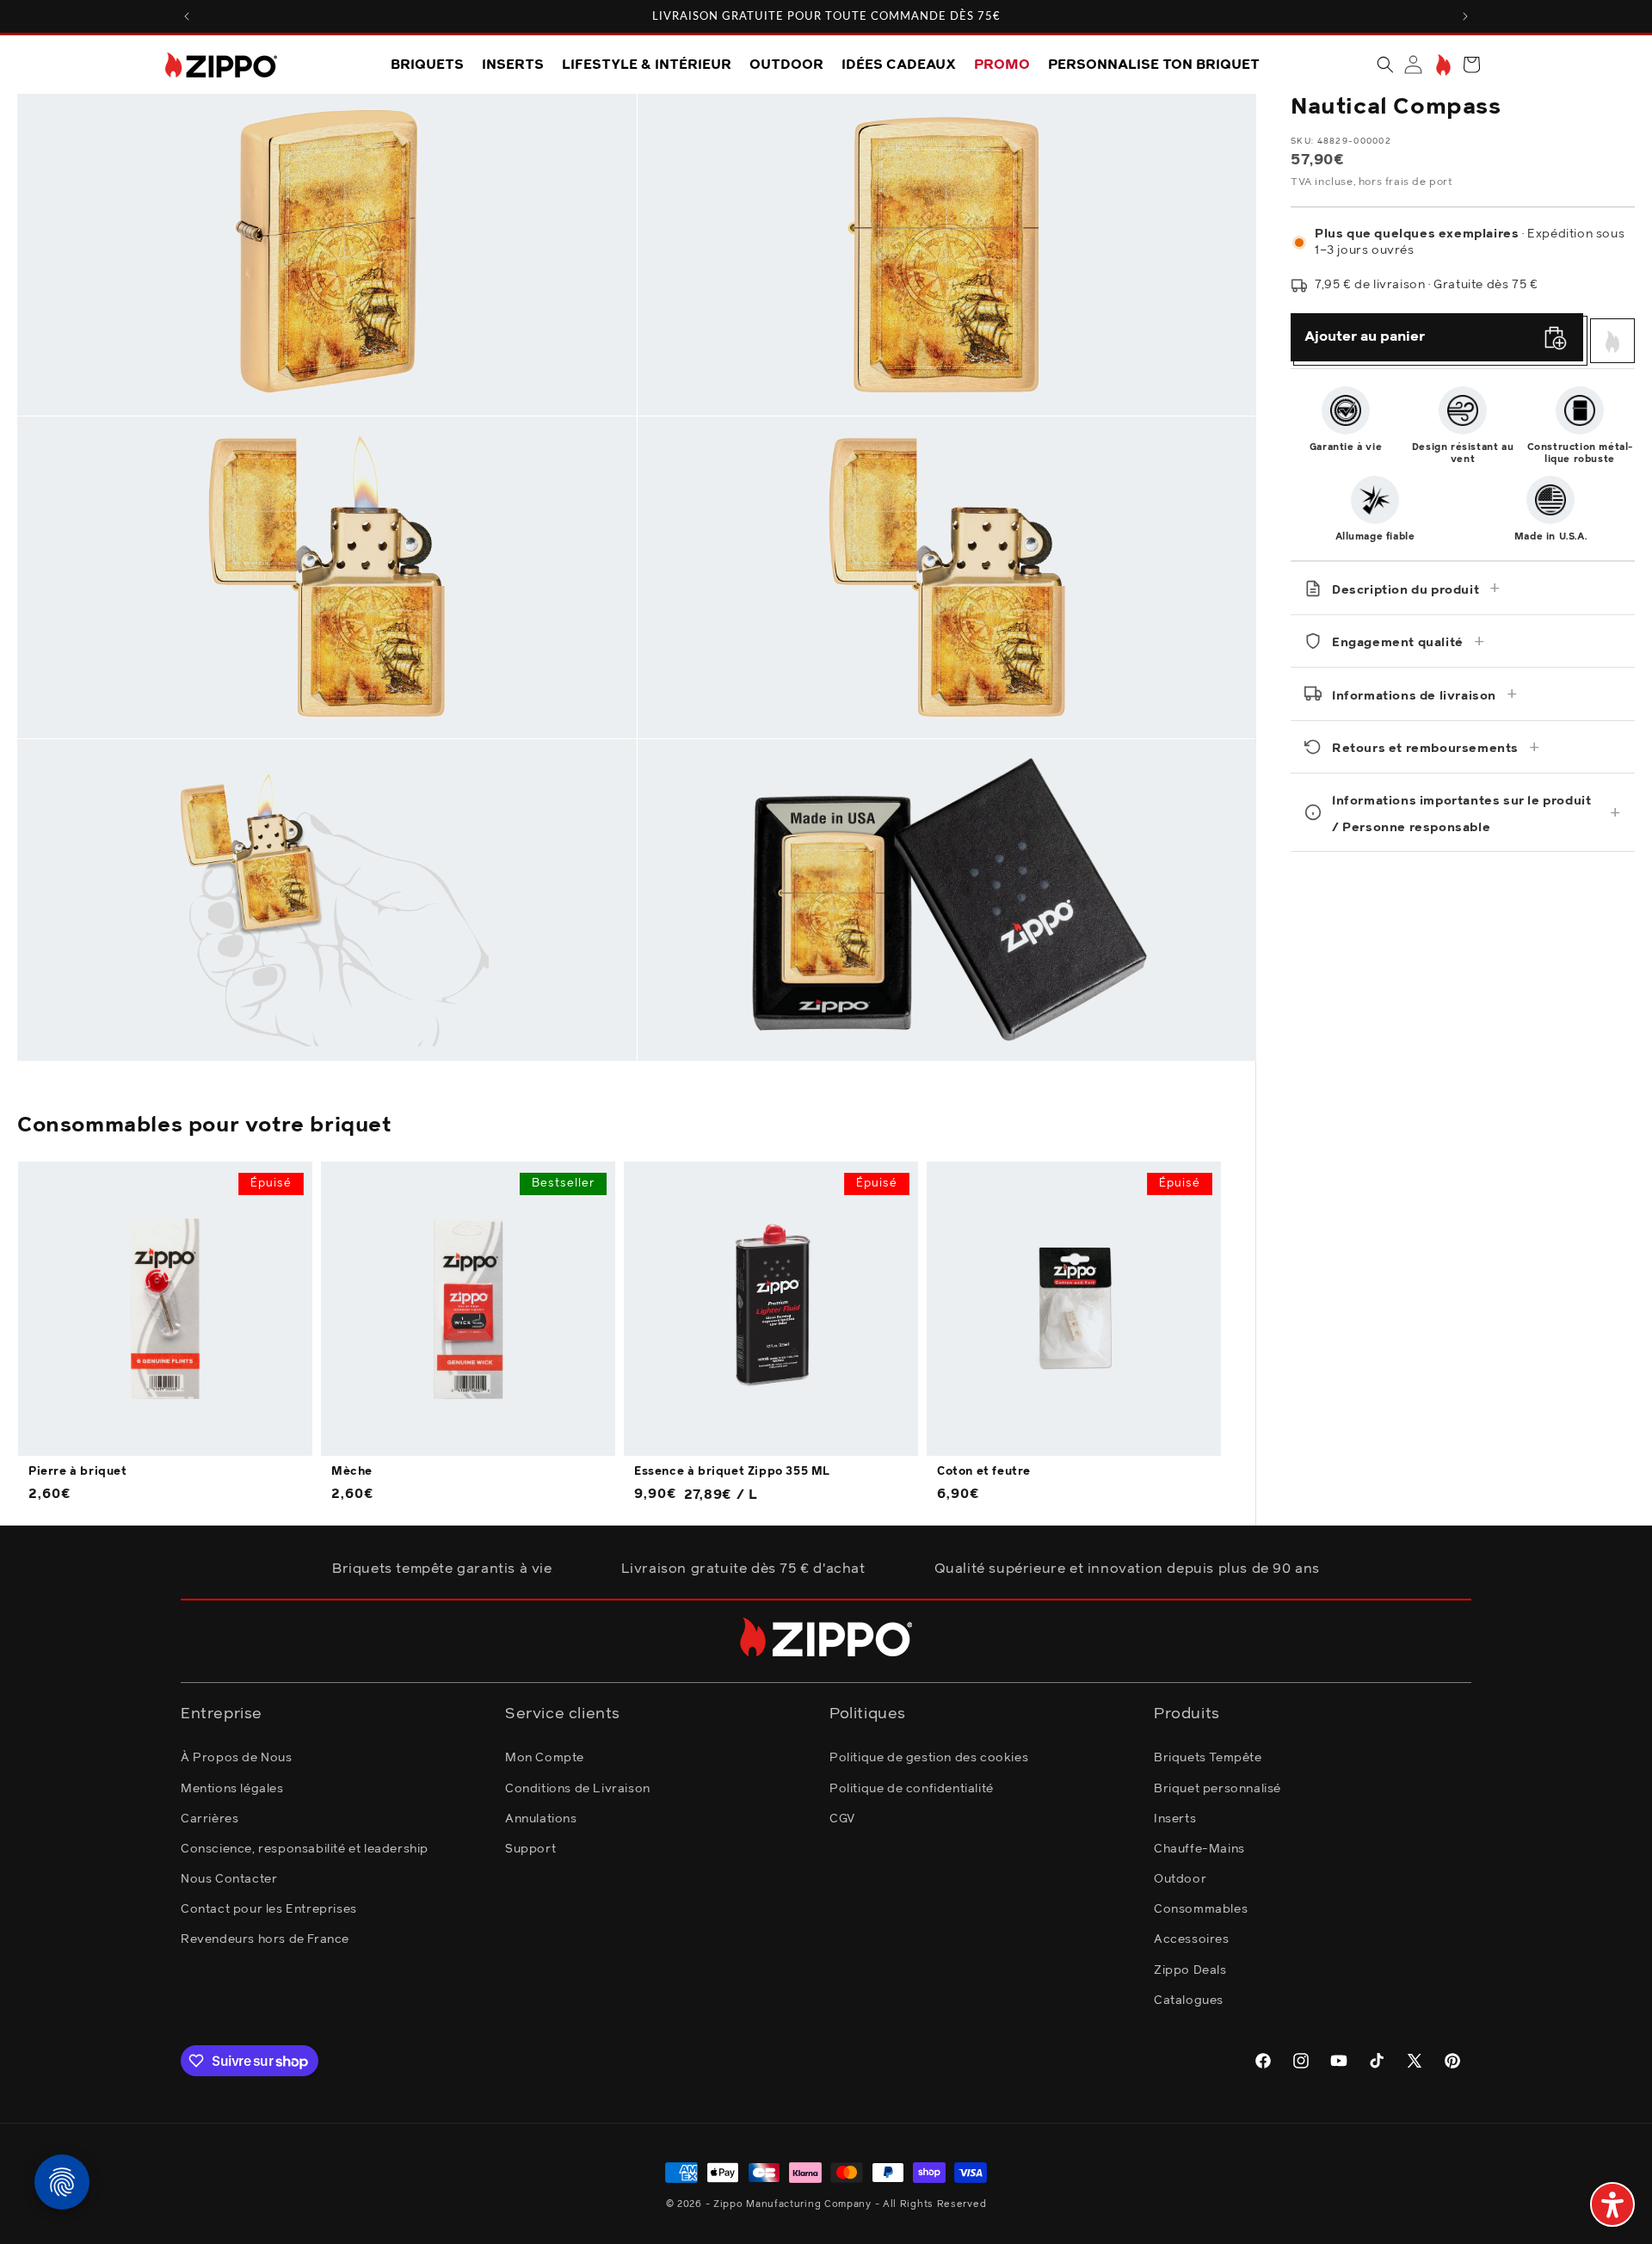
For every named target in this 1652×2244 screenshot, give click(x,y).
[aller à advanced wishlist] (1442, 65)
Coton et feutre (984, 1472)
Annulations (541, 1819)
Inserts (1175, 1819)
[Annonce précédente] (187, 16)
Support (530, 1849)
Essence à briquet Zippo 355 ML (732, 1472)
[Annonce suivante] (1465, 16)
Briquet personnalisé (1217, 1789)
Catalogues (1189, 2000)
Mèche (352, 1472)
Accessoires (1192, 1939)
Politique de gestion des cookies (929, 1758)
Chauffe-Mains (1199, 1849)
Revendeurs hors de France (265, 1939)
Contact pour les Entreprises (269, 1909)
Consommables (1201, 1909)
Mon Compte (545, 1758)
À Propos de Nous (237, 1758)
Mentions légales (232, 1789)
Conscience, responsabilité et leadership (305, 1849)
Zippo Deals (1190, 1970)
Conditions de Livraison (578, 1789)
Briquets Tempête (1208, 1758)
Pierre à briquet (78, 1472)
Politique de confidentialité (912, 1789)
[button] (1385, 65)
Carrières (210, 1819)
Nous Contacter (229, 1879)
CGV (842, 1819)
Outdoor (1180, 1879)
